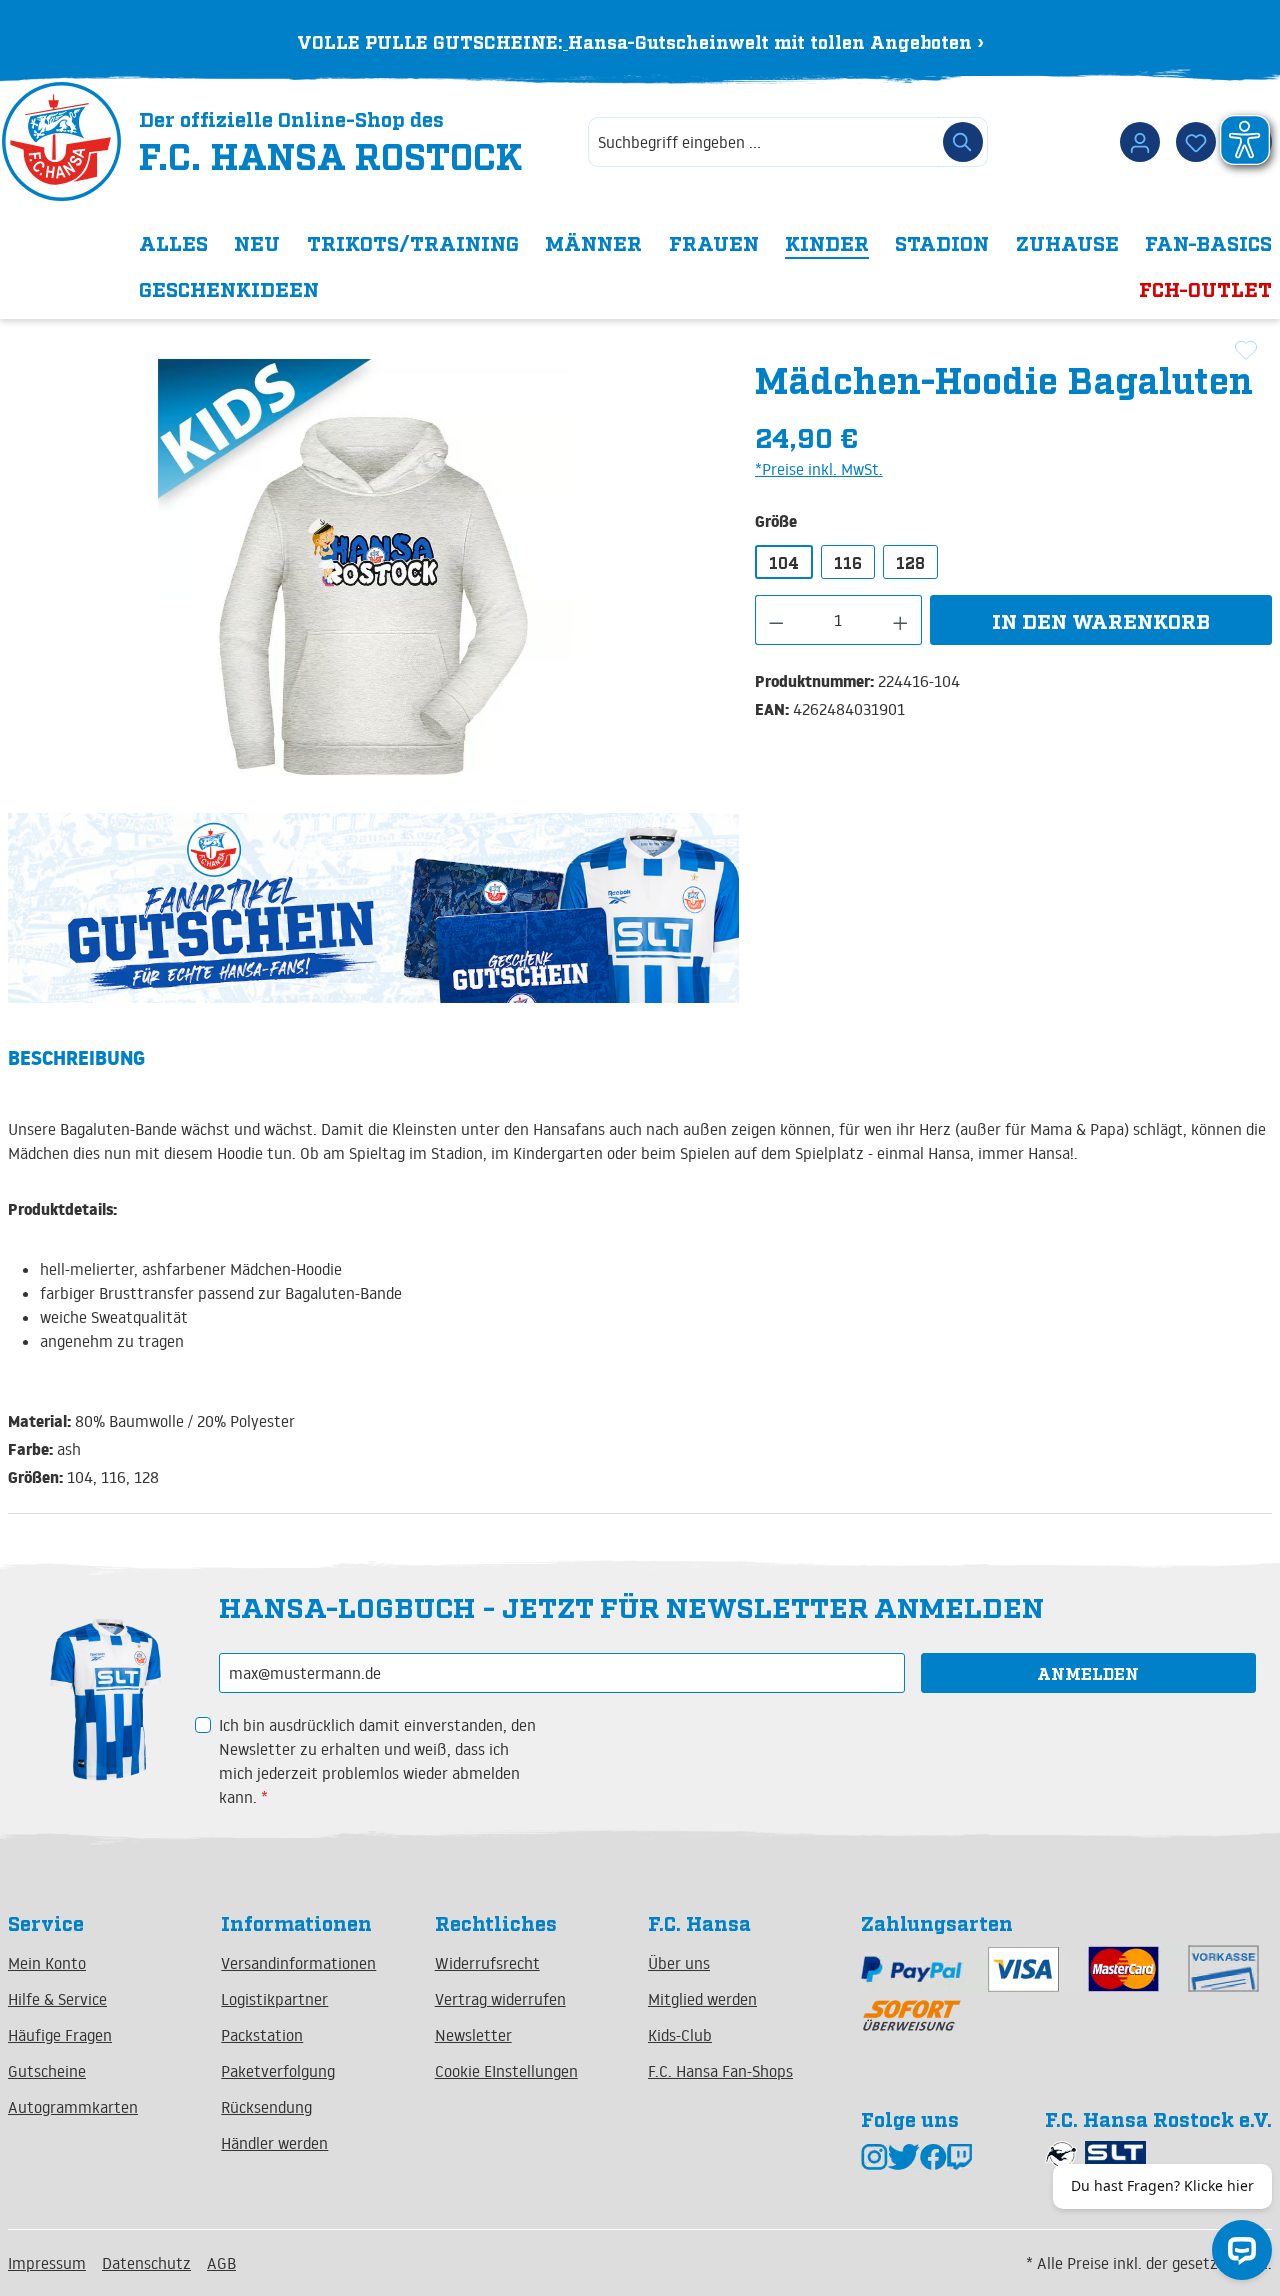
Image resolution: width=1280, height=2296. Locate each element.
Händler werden (274, 2143)
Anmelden (1088, 1673)
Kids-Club (680, 2035)
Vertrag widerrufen (500, 1999)
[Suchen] (963, 142)
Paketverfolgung (278, 2071)
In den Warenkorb (1101, 620)
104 (784, 562)
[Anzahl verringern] (776, 620)
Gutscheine (47, 2071)
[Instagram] (874, 2155)
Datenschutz (146, 2263)
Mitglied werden (702, 1999)
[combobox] (763, 142)
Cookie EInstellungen (506, 2071)
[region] (373, 574)
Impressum (47, 2263)
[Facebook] (933, 2155)
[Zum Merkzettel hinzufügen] (1246, 350)
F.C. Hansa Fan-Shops (720, 2071)
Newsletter (473, 2035)
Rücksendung (266, 2107)
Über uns (679, 1963)
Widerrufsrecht (487, 1963)
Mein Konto (47, 1963)
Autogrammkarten (73, 2107)
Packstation (262, 2035)
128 (910, 562)
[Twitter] (904, 2155)
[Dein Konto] (1140, 142)
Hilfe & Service (57, 1999)
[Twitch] (959, 2155)
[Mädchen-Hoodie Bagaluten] (373, 574)
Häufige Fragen (60, 2035)
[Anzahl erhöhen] (901, 620)
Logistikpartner (274, 1999)
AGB (221, 2263)
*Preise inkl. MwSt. (819, 469)
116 (848, 562)
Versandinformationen (298, 1963)
